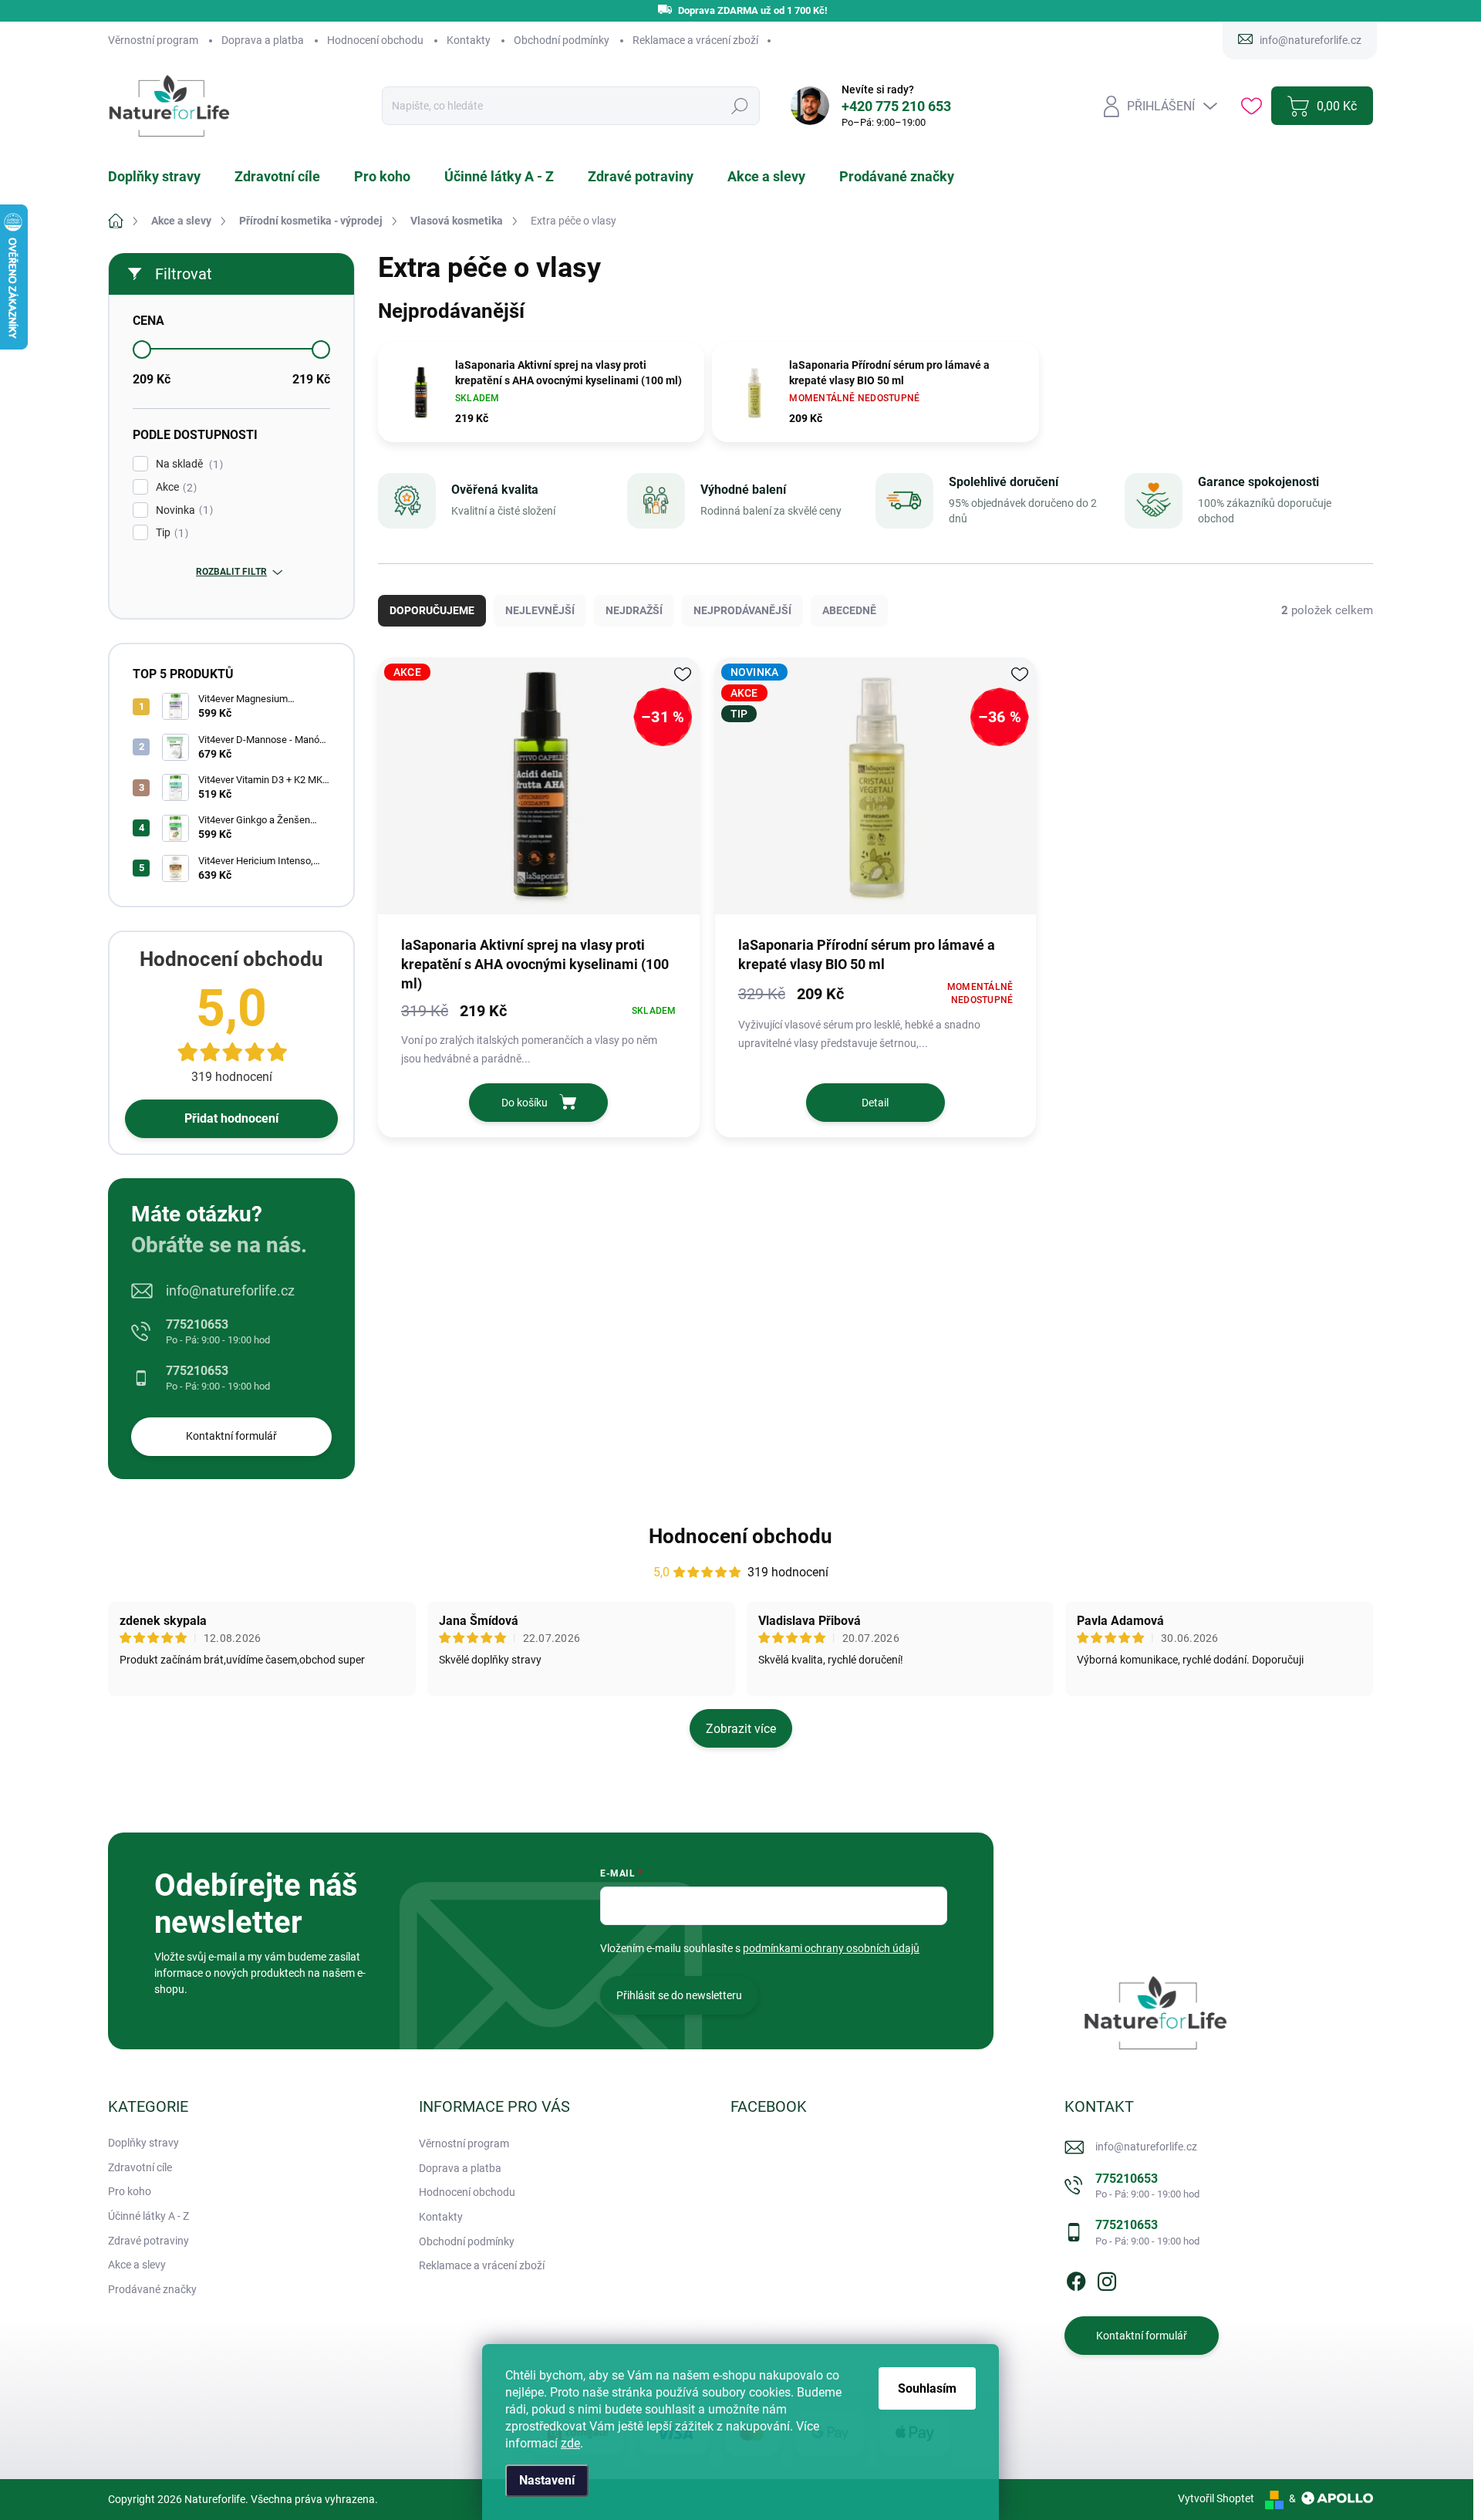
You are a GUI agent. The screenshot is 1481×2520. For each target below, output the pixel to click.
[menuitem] (164, 177)
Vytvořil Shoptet (1216, 2498)
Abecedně (849, 610)
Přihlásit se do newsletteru (679, 1995)
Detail (875, 1103)
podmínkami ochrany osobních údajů (831, 1948)
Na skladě (187, 464)
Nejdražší (634, 610)
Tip (170, 533)
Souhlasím (927, 2388)
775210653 (218, 1331)
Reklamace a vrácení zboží (695, 40)
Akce (174, 487)
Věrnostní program (153, 40)
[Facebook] (1076, 2278)
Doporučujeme (432, 610)
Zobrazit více (741, 1729)
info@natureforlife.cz (230, 1290)
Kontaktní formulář (231, 1436)
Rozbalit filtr (231, 572)
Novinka (182, 510)
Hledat (739, 106)
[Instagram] (1107, 2278)
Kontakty (469, 40)
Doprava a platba (263, 40)
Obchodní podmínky (562, 40)
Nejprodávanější (742, 610)
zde (570, 2443)
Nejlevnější (540, 610)
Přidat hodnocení (231, 1118)
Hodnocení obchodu (375, 40)
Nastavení (547, 2480)
